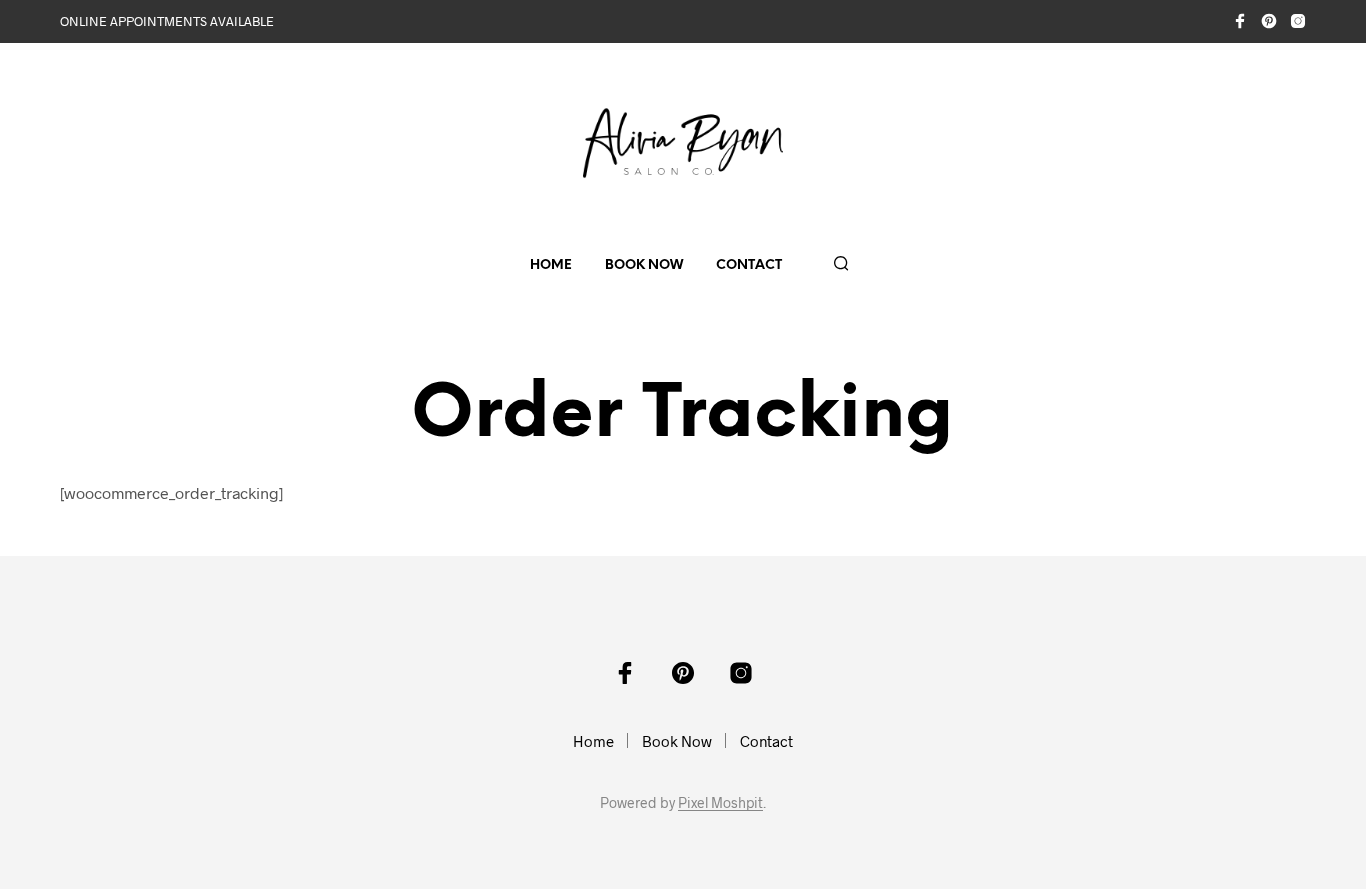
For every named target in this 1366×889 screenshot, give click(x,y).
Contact (749, 265)
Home (551, 265)
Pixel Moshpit (720, 803)
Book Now (644, 265)
